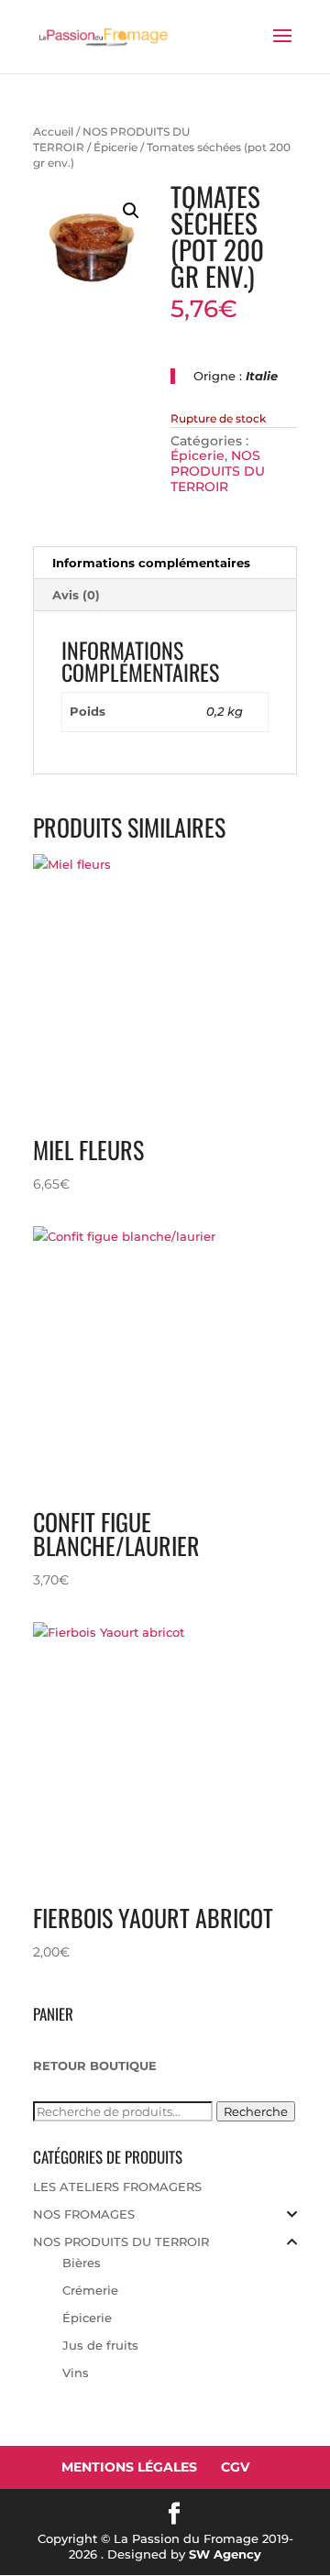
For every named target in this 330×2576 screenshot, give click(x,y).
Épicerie (115, 147)
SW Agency (225, 2554)
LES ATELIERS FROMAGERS (117, 2187)
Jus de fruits (100, 2345)
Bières (82, 2263)
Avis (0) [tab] (76, 595)
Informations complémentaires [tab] (151, 563)
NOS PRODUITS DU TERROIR (218, 471)
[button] (131, 211)
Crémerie (90, 2290)
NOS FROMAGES (84, 2214)
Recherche (256, 2111)
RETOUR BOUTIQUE (95, 2066)
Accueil (53, 132)
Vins (76, 2373)
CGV (235, 2467)
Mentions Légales (129, 2467)
